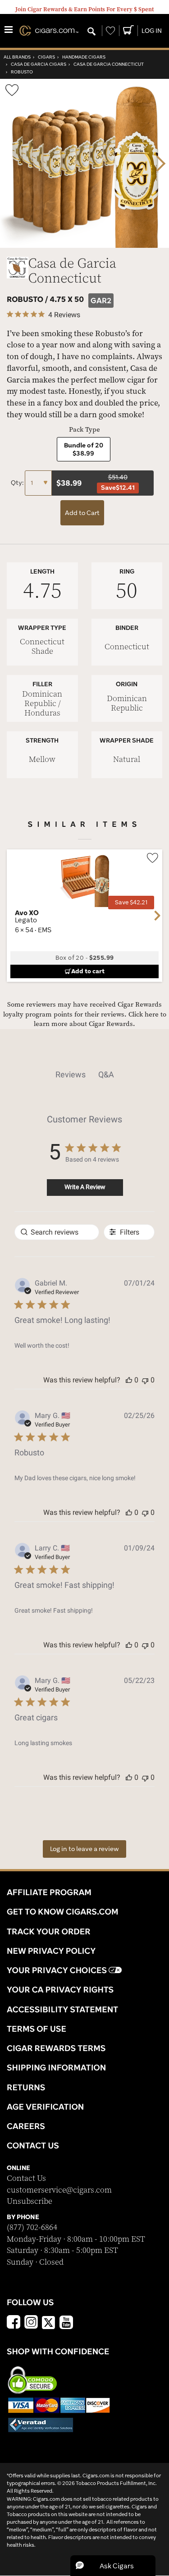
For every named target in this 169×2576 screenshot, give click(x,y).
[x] (49, 2322)
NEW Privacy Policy (51, 1951)
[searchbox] (57, 1232)
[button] (129, 1380)
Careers (26, 2126)
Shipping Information (56, 2067)
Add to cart (88, 971)
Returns (26, 2087)
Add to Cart (82, 513)
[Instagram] (31, 2323)
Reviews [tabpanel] (71, 1074)
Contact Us (26, 2178)
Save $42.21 (131, 902)
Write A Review (85, 1187)
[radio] (84, 449)
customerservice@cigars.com (59, 2190)
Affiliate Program (49, 1892)
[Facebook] (14, 2323)
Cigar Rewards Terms (56, 2048)
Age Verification (45, 2106)
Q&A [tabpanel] (106, 1074)
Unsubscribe (30, 2201)
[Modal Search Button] (91, 32)
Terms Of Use (37, 2029)
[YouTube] (66, 2323)
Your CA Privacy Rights (60, 1989)
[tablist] (84, 1075)
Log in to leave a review (84, 1849)
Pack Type (84, 430)
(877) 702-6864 (32, 2227)
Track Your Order (49, 1931)
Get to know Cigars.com (63, 1911)
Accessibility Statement (62, 2009)
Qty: (18, 483)
